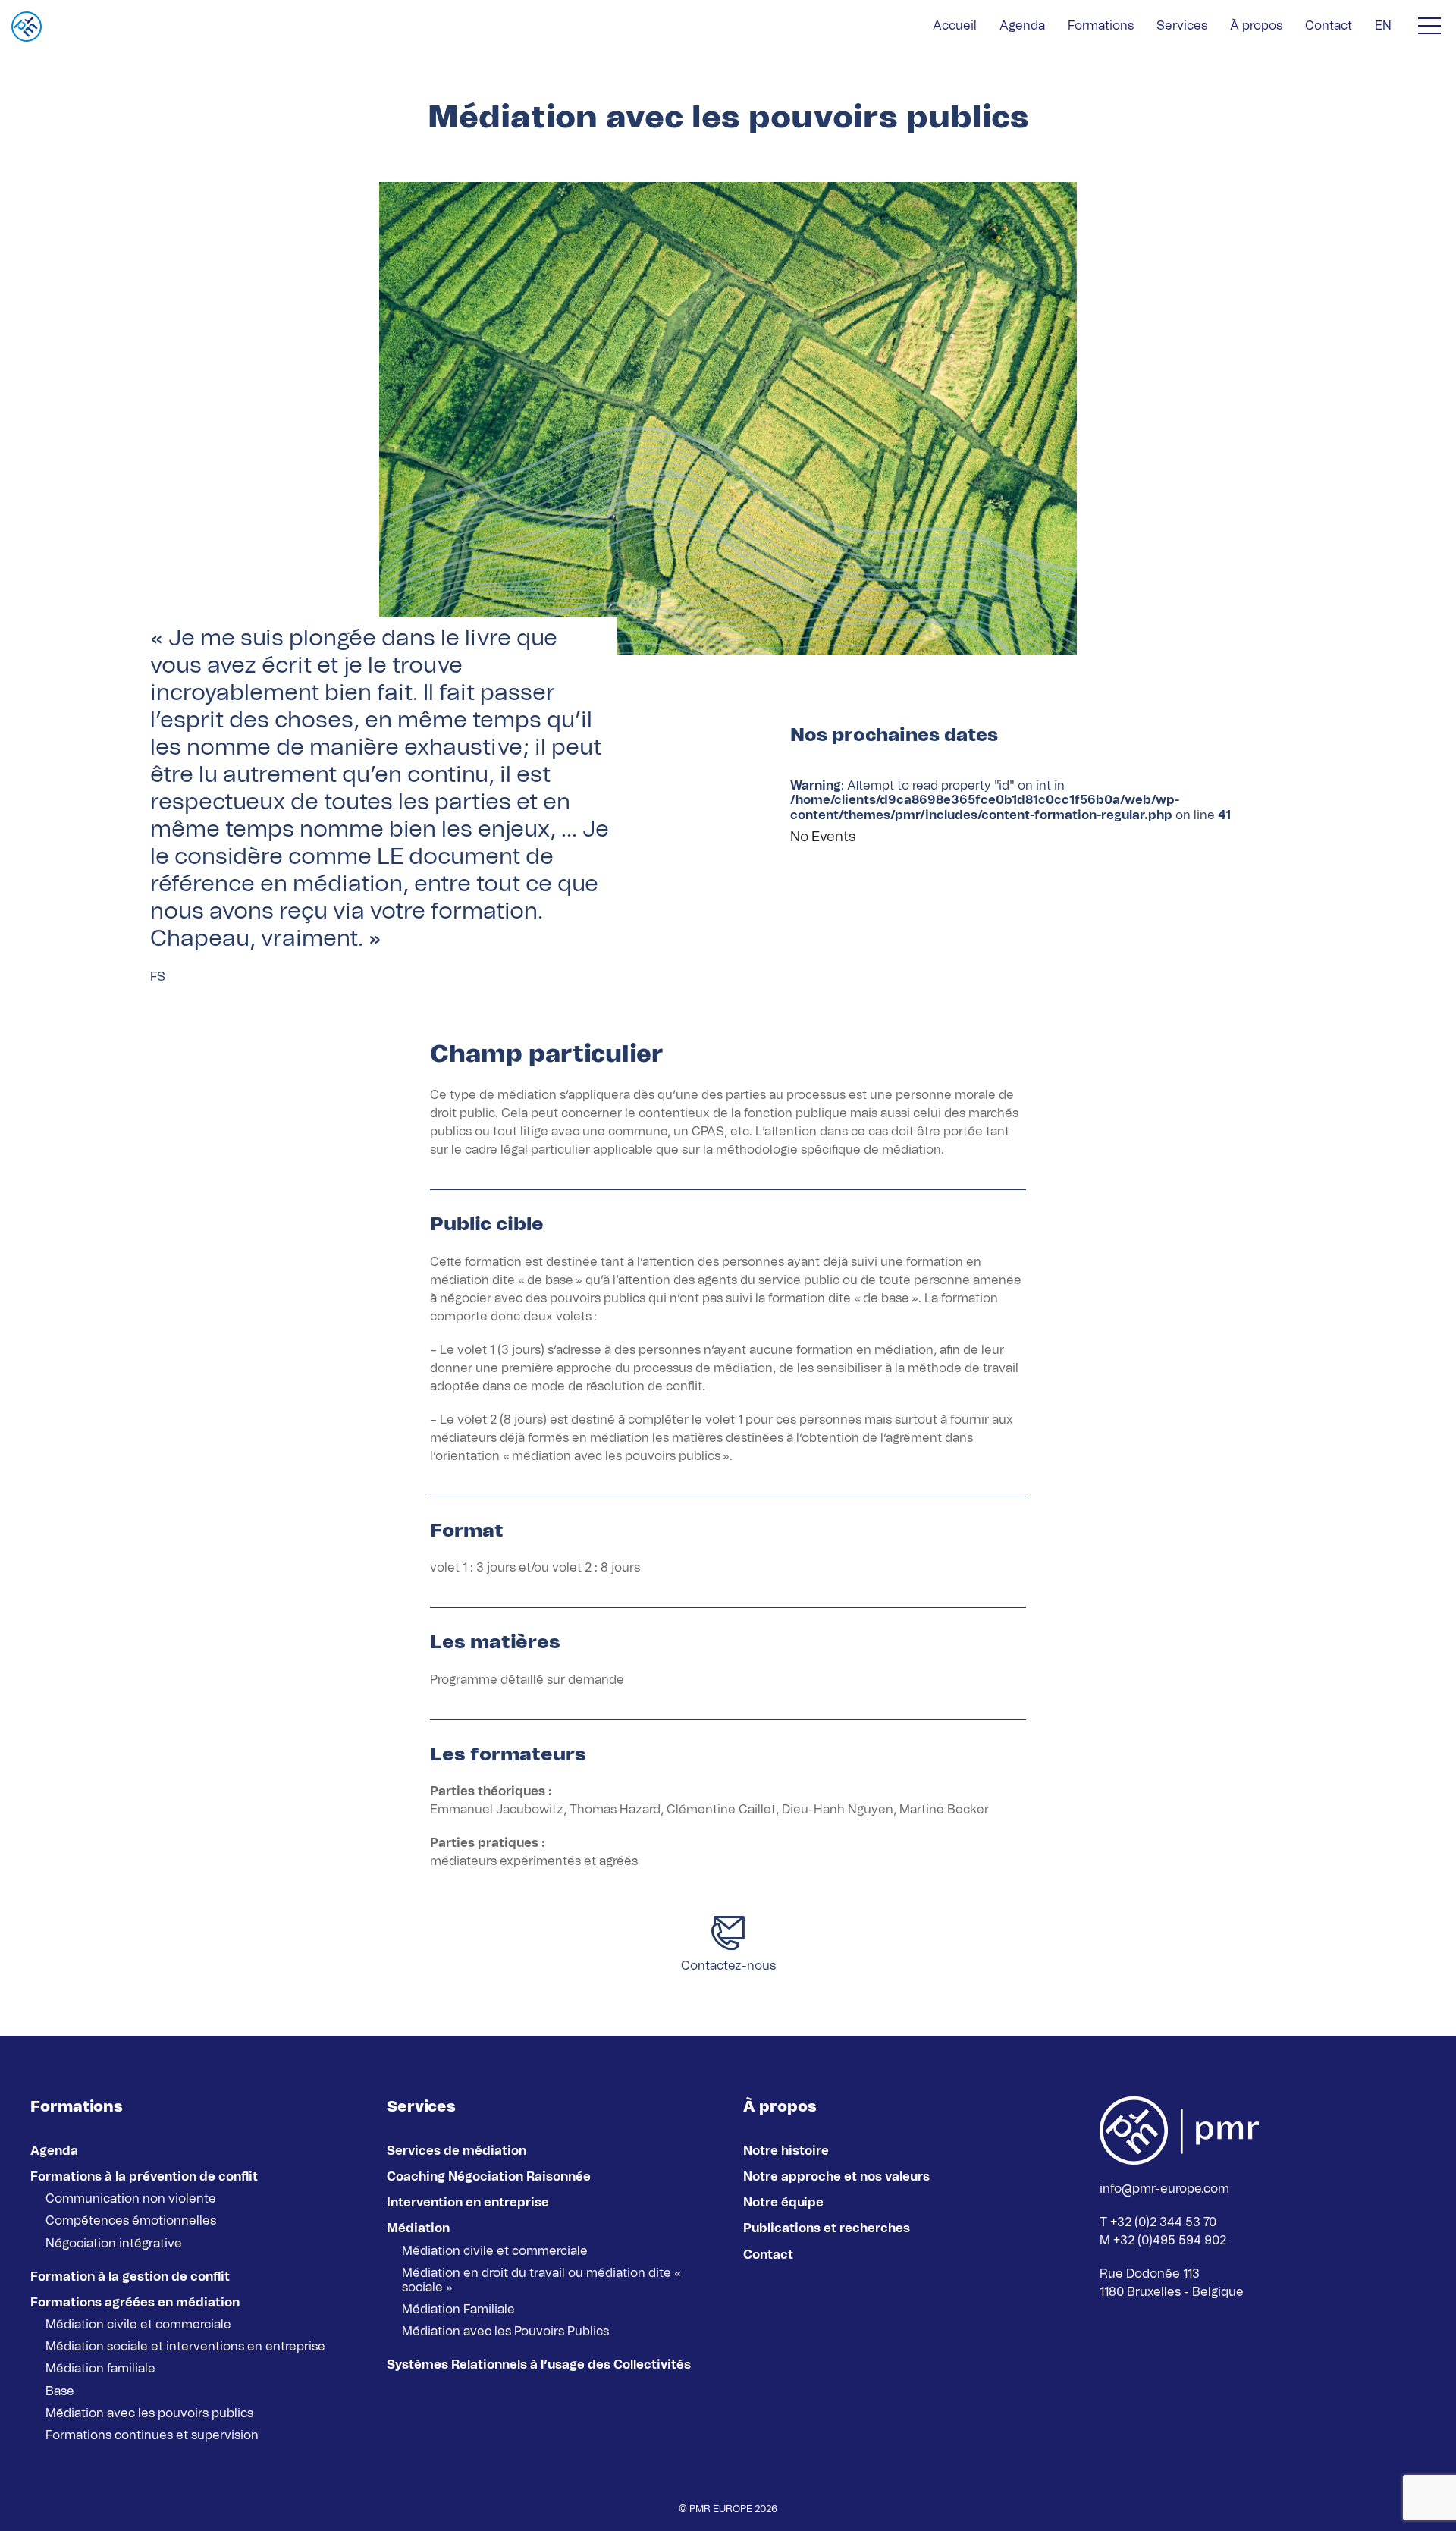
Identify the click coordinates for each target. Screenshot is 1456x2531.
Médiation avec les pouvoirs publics (149, 2413)
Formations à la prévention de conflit (144, 2177)
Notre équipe (783, 2203)
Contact (1329, 26)
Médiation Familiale (458, 2310)
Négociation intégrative (114, 2244)
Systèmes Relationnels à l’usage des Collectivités (539, 2365)
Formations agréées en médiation (135, 2303)
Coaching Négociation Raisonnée (489, 2177)
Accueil (955, 26)
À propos (1256, 26)
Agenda (1022, 26)
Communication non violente (131, 2199)
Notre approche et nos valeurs (836, 2177)
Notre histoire (786, 2151)
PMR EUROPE (721, 2509)
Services (1182, 26)
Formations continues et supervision (152, 2435)
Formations (1101, 26)
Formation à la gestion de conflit (130, 2277)
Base (60, 2391)
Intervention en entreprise (468, 2203)
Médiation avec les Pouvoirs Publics (505, 2332)
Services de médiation (457, 2151)
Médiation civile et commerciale (138, 2325)
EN (1383, 26)
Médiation (418, 2228)
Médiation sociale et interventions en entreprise (185, 2347)
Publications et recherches (827, 2228)
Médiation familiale (100, 2369)
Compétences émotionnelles (131, 2221)
